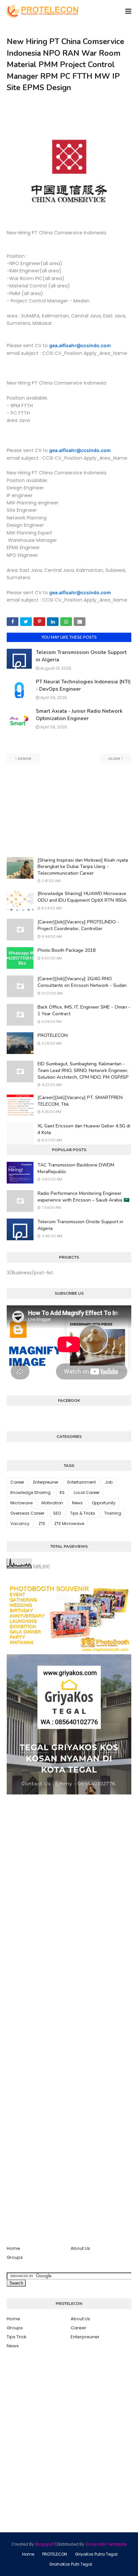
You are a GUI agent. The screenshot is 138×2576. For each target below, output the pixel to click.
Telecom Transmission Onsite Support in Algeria (80, 1225)
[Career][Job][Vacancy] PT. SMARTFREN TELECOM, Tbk (80, 1101)
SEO (57, 1513)
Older (114, 759)
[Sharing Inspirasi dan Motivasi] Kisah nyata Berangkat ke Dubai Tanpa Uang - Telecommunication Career (83, 867)
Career (17, 1482)
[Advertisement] (69, 810)
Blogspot (44, 2544)
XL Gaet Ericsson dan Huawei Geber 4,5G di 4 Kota (84, 1129)
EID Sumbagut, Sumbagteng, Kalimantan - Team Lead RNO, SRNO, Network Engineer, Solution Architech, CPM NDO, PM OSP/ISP (83, 1070)
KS (62, 1492)
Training (113, 1513)
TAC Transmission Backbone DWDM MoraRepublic (76, 1168)
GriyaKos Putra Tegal (96, 2554)
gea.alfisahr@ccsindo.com (80, 345)
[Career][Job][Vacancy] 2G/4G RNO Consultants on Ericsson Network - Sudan (82, 982)
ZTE (42, 1524)
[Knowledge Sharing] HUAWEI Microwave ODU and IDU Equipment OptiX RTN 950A (82, 897)
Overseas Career (27, 1513)
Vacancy (20, 1524)
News (77, 1503)
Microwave (21, 1503)
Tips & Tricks (83, 1513)
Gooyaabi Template (106, 2544)
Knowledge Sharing (30, 1492)
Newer (25, 759)
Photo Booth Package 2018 (66, 950)
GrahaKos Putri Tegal (71, 2564)
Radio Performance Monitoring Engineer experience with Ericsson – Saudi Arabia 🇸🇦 (83, 1197)
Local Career (87, 1492)
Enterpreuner (46, 1482)
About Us (80, 2248)
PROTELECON (53, 1035)
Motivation (52, 1503)
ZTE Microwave (69, 1524)
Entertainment (82, 1482)
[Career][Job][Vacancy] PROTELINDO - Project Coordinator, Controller (78, 925)
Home (13, 2248)
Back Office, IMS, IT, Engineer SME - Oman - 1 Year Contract (84, 1010)
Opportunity (104, 1503)
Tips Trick (17, 2337)
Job (109, 1482)
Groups (15, 2257)
